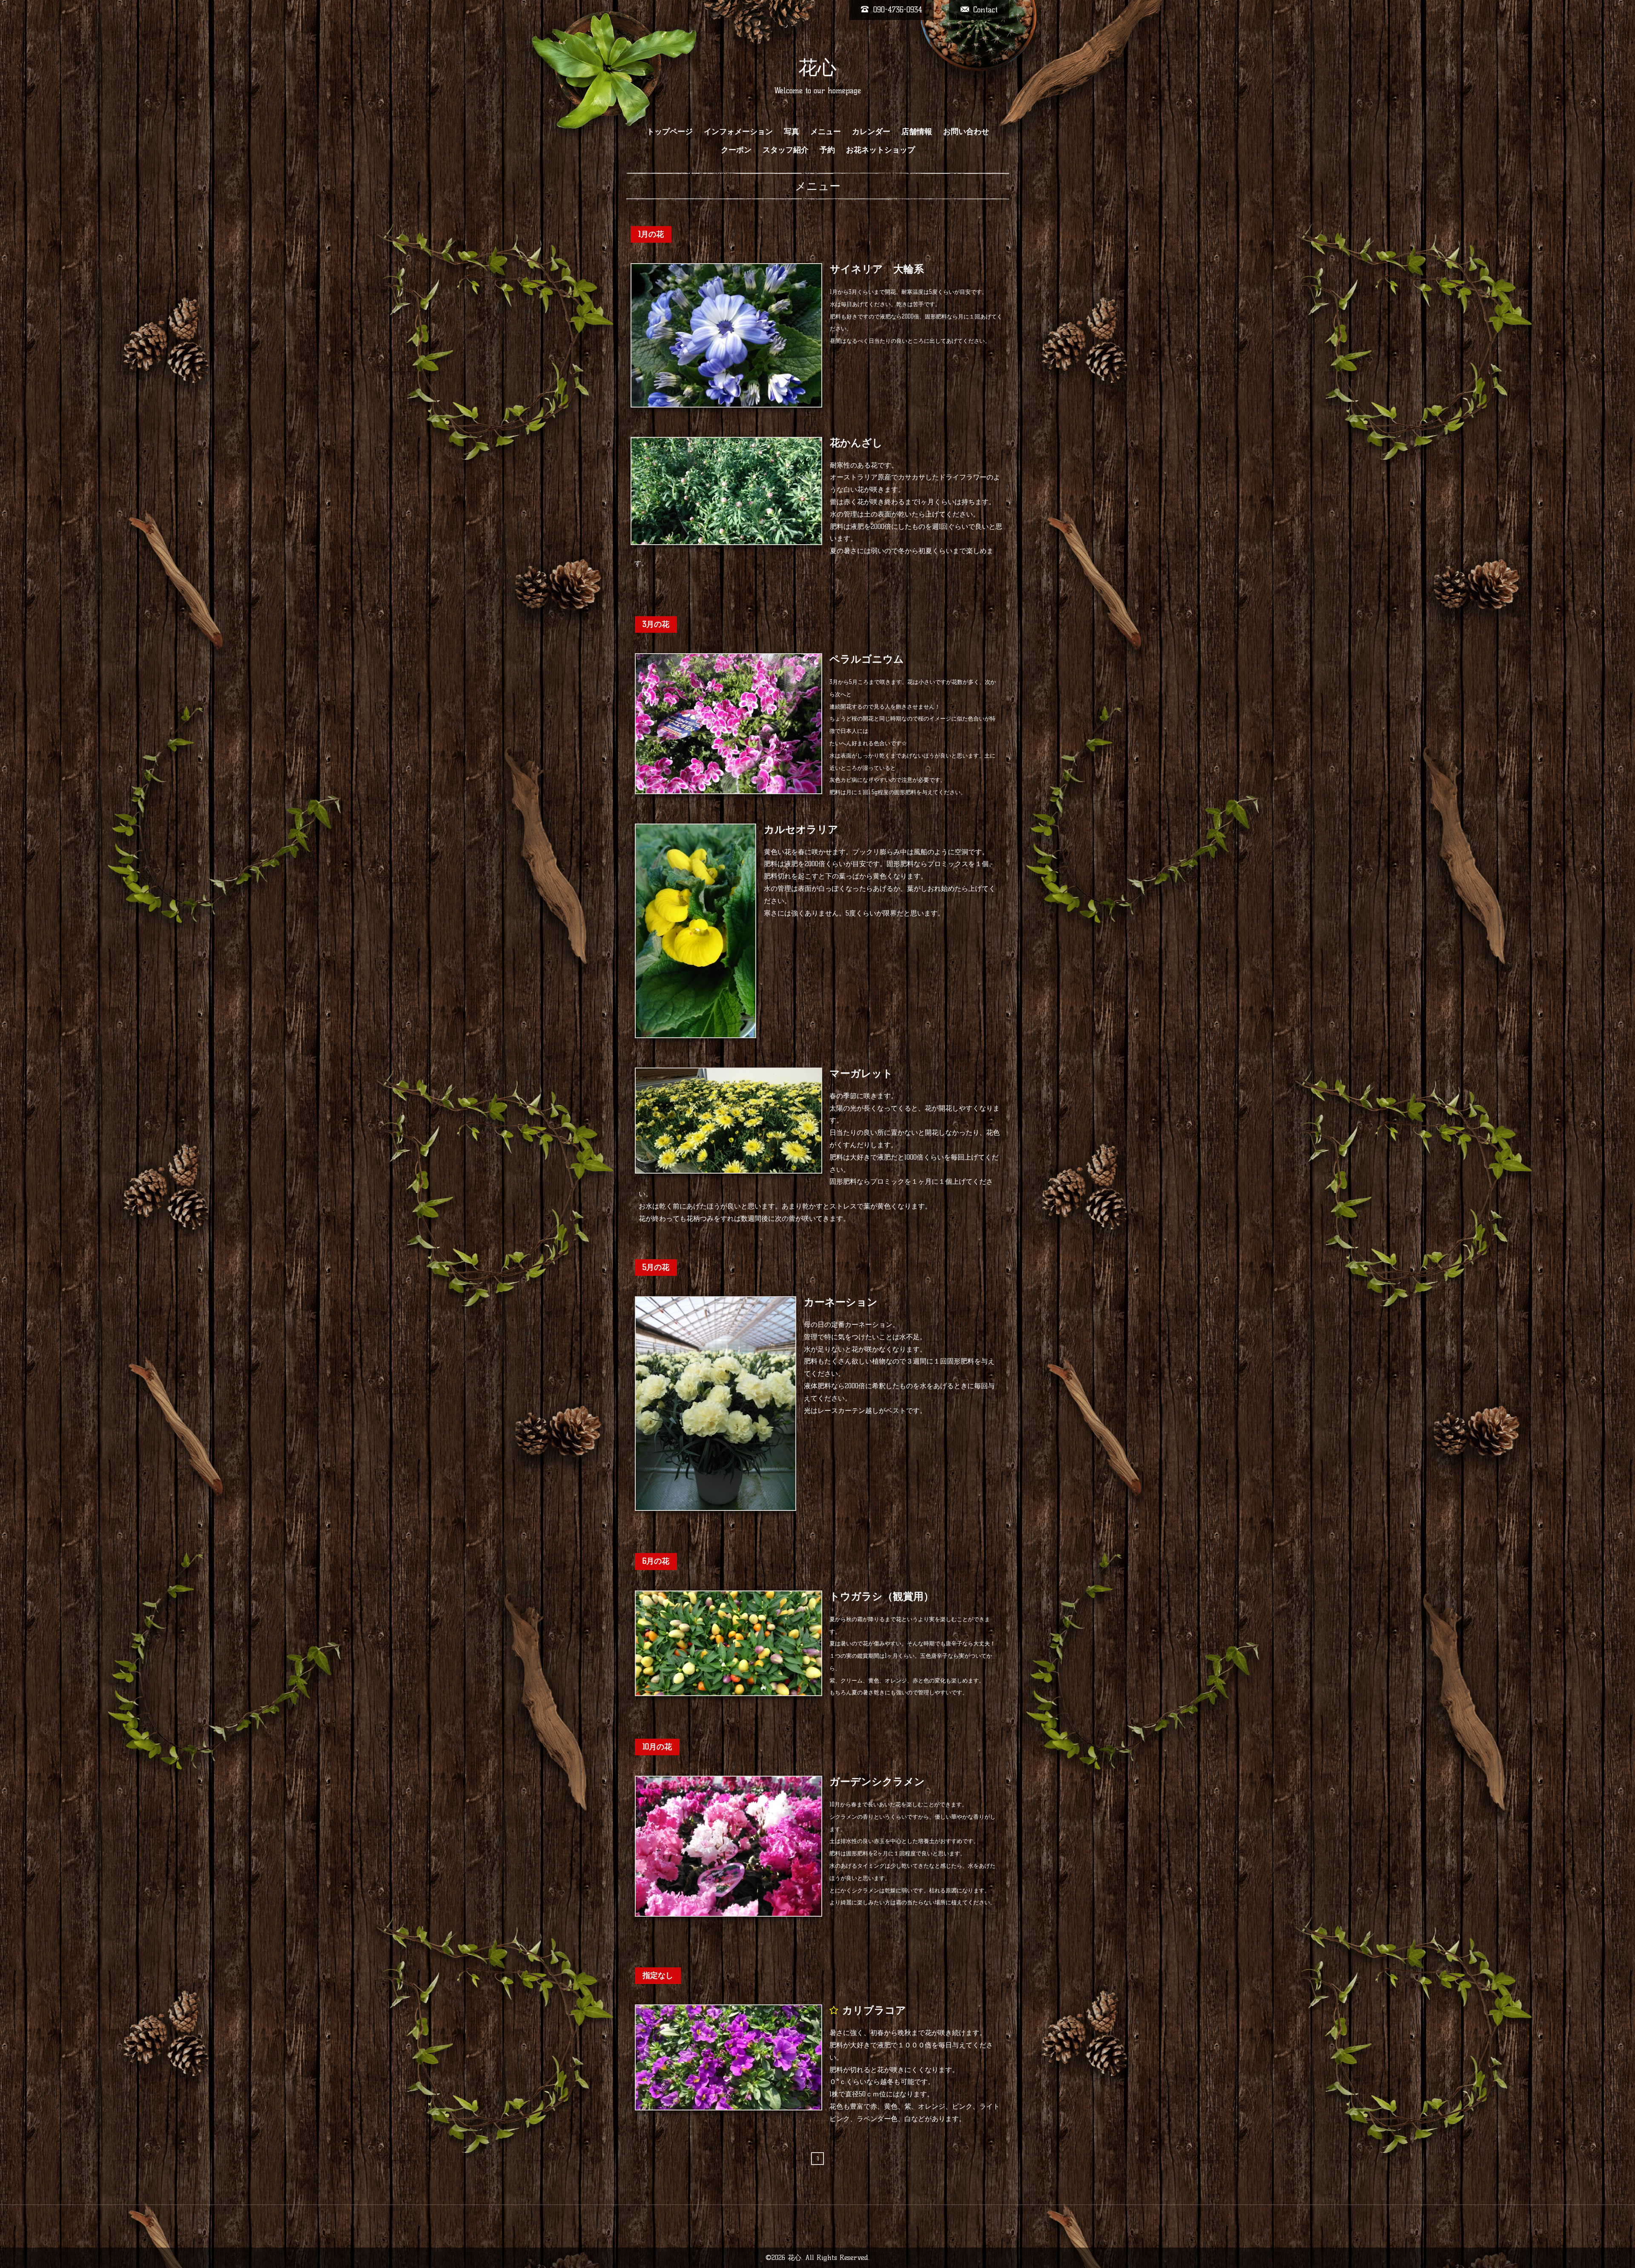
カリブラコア (874, 2010)
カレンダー (871, 132)
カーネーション (841, 1302)
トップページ (670, 132)
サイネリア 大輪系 (877, 269)
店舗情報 (917, 132)
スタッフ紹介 (786, 150)
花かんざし (856, 443)
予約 (827, 150)
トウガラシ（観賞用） (882, 1596)
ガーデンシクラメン (877, 1781)
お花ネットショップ (881, 150)
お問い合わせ (966, 132)
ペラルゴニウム (867, 659)
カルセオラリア (801, 829)
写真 (792, 132)
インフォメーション (738, 132)
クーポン (736, 150)
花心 (817, 67)
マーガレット (861, 1073)
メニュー (826, 132)
